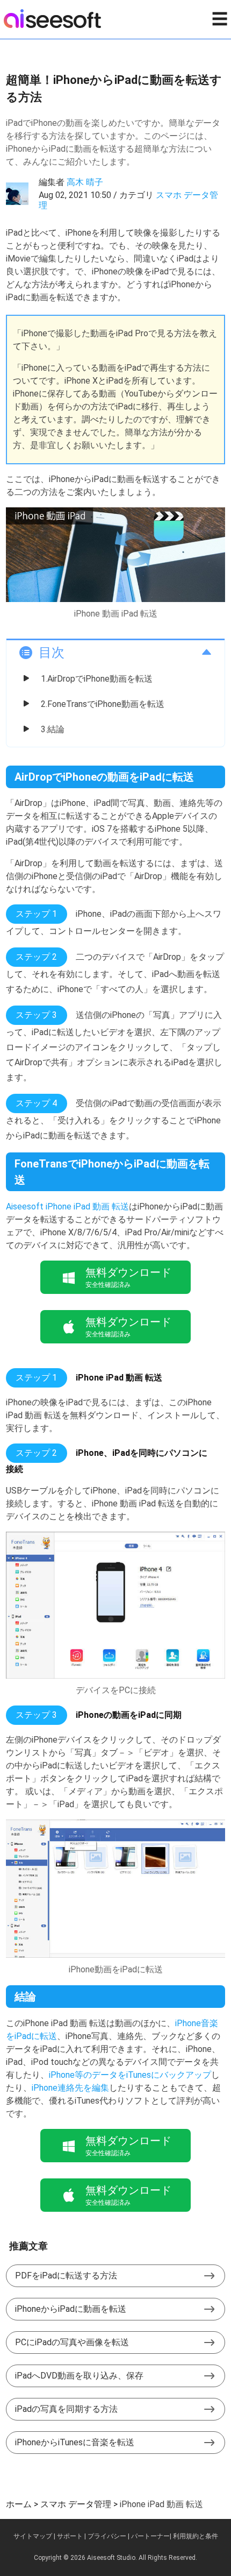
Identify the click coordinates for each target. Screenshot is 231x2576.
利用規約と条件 (196, 2536)
